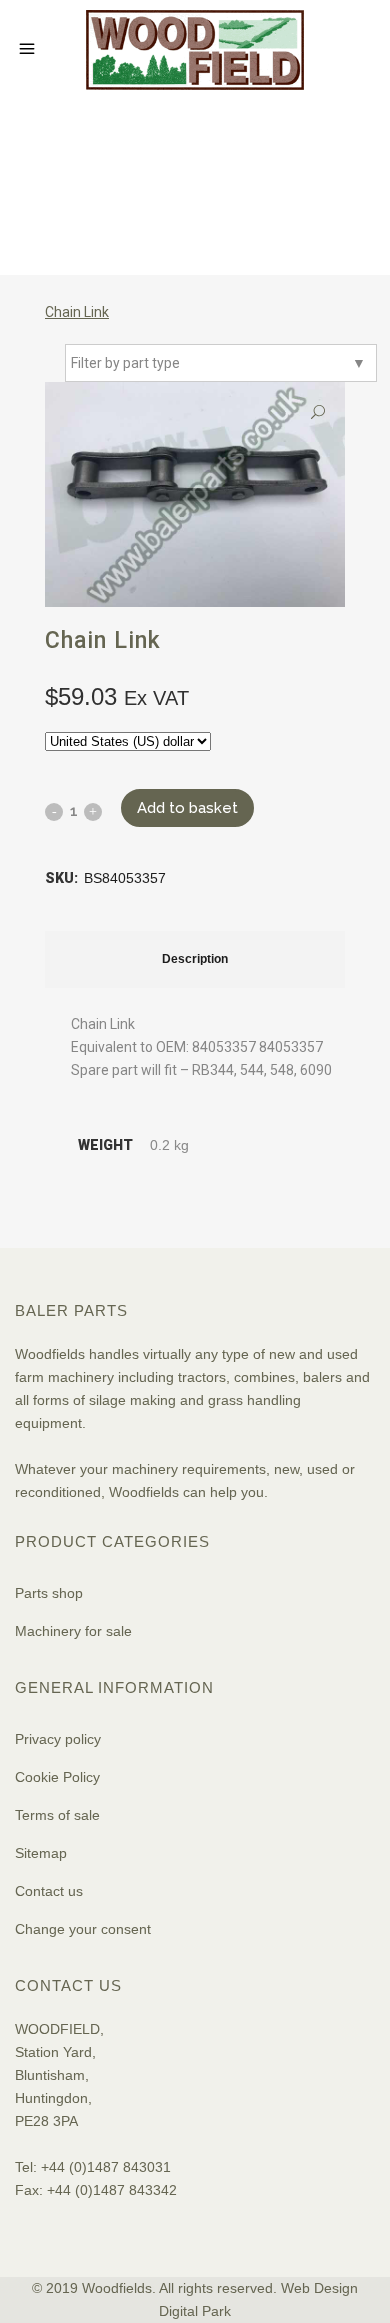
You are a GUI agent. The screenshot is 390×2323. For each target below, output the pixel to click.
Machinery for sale (73, 1631)
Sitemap (41, 1853)
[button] (318, 412)
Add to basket (187, 808)
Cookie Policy (57, 1777)
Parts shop (49, 1593)
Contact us (49, 1891)
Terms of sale (57, 1815)
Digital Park (195, 2311)
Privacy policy (58, 1739)
